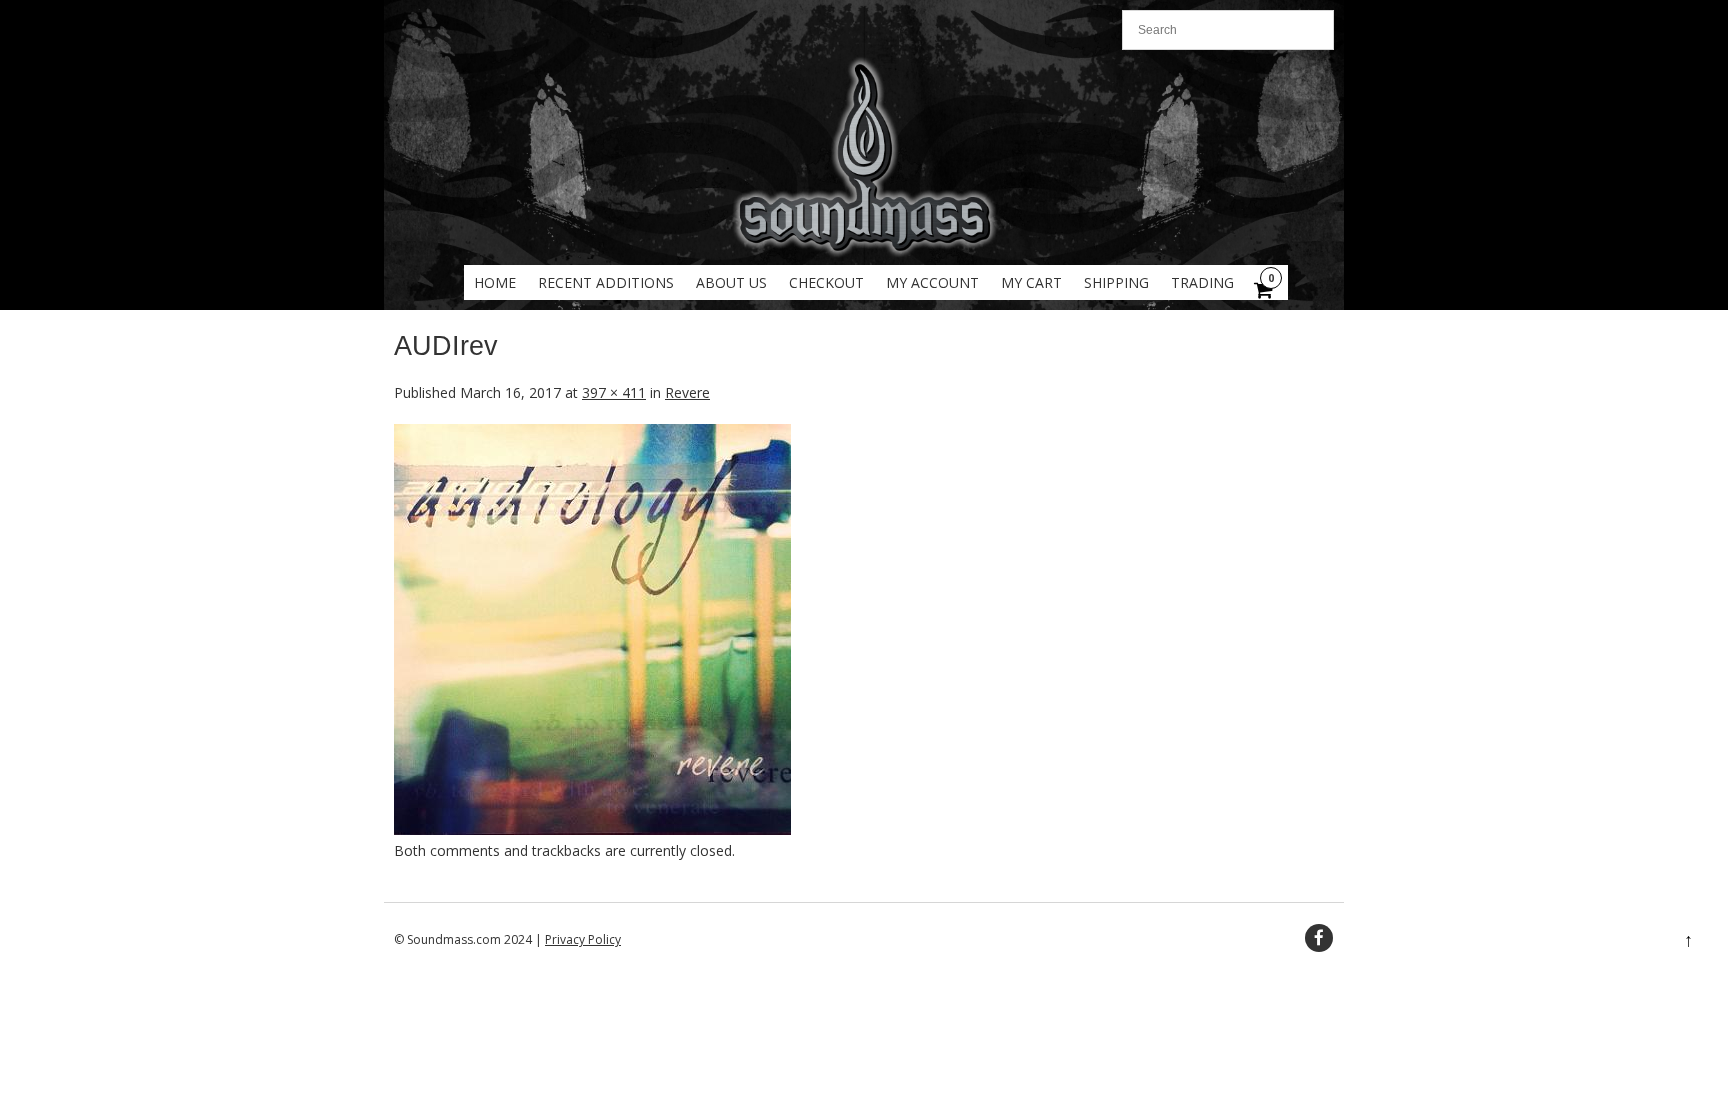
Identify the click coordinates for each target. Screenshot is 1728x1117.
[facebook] (1319, 938)
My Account (932, 282)
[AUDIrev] (592, 829)
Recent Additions (606, 282)
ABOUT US (731, 282)
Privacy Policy (583, 939)
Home (495, 282)
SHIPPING (1116, 282)
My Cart (1031, 282)
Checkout (826, 282)
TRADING (1202, 282)
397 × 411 (614, 392)
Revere (687, 392)
